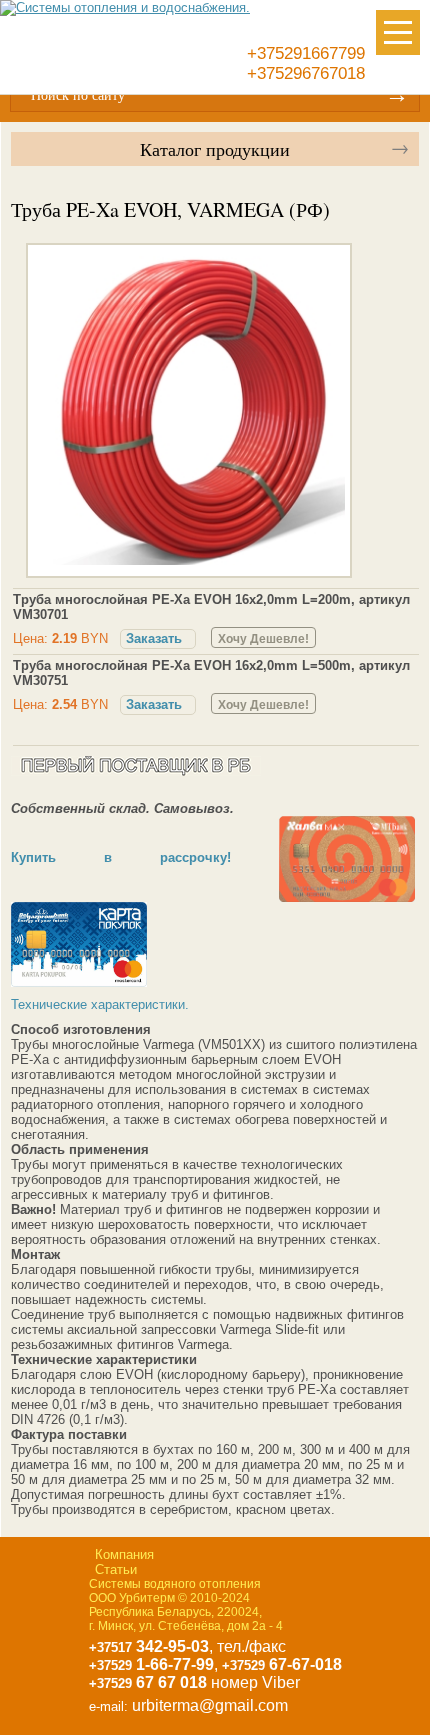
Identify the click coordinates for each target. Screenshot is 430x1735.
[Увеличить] (192, 563)
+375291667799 (306, 53)
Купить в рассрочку (119, 857)
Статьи (116, 1569)
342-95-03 (149, 1646)
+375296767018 (306, 73)
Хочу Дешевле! (263, 639)
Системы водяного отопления (175, 1584)
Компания (124, 1554)
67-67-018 (282, 1664)
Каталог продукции (215, 149)
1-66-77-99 (151, 1664)
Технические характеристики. (100, 1004)
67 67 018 (148, 1682)
